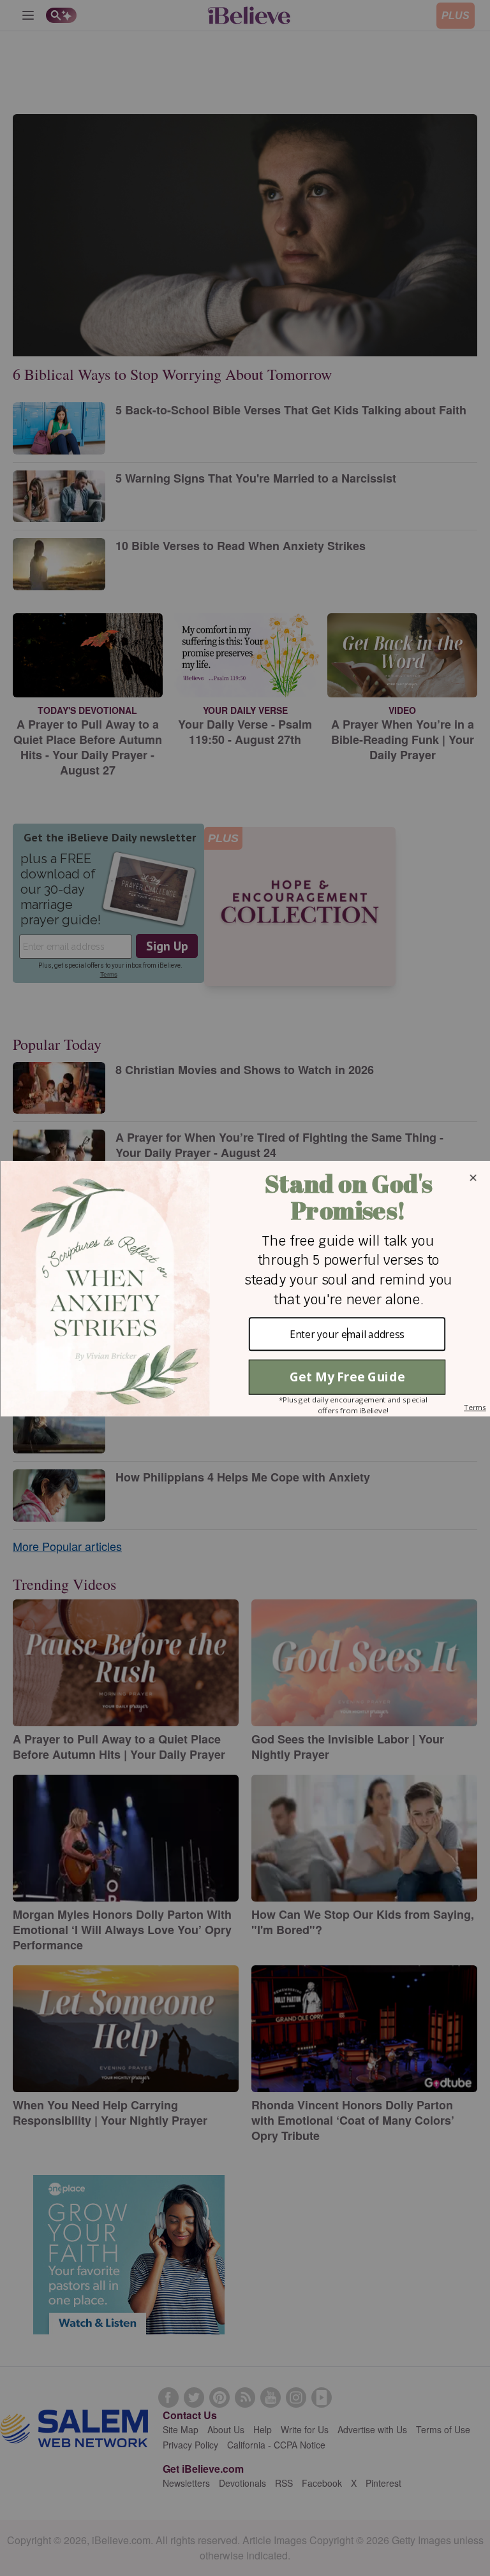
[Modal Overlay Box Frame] (245, 1288)
